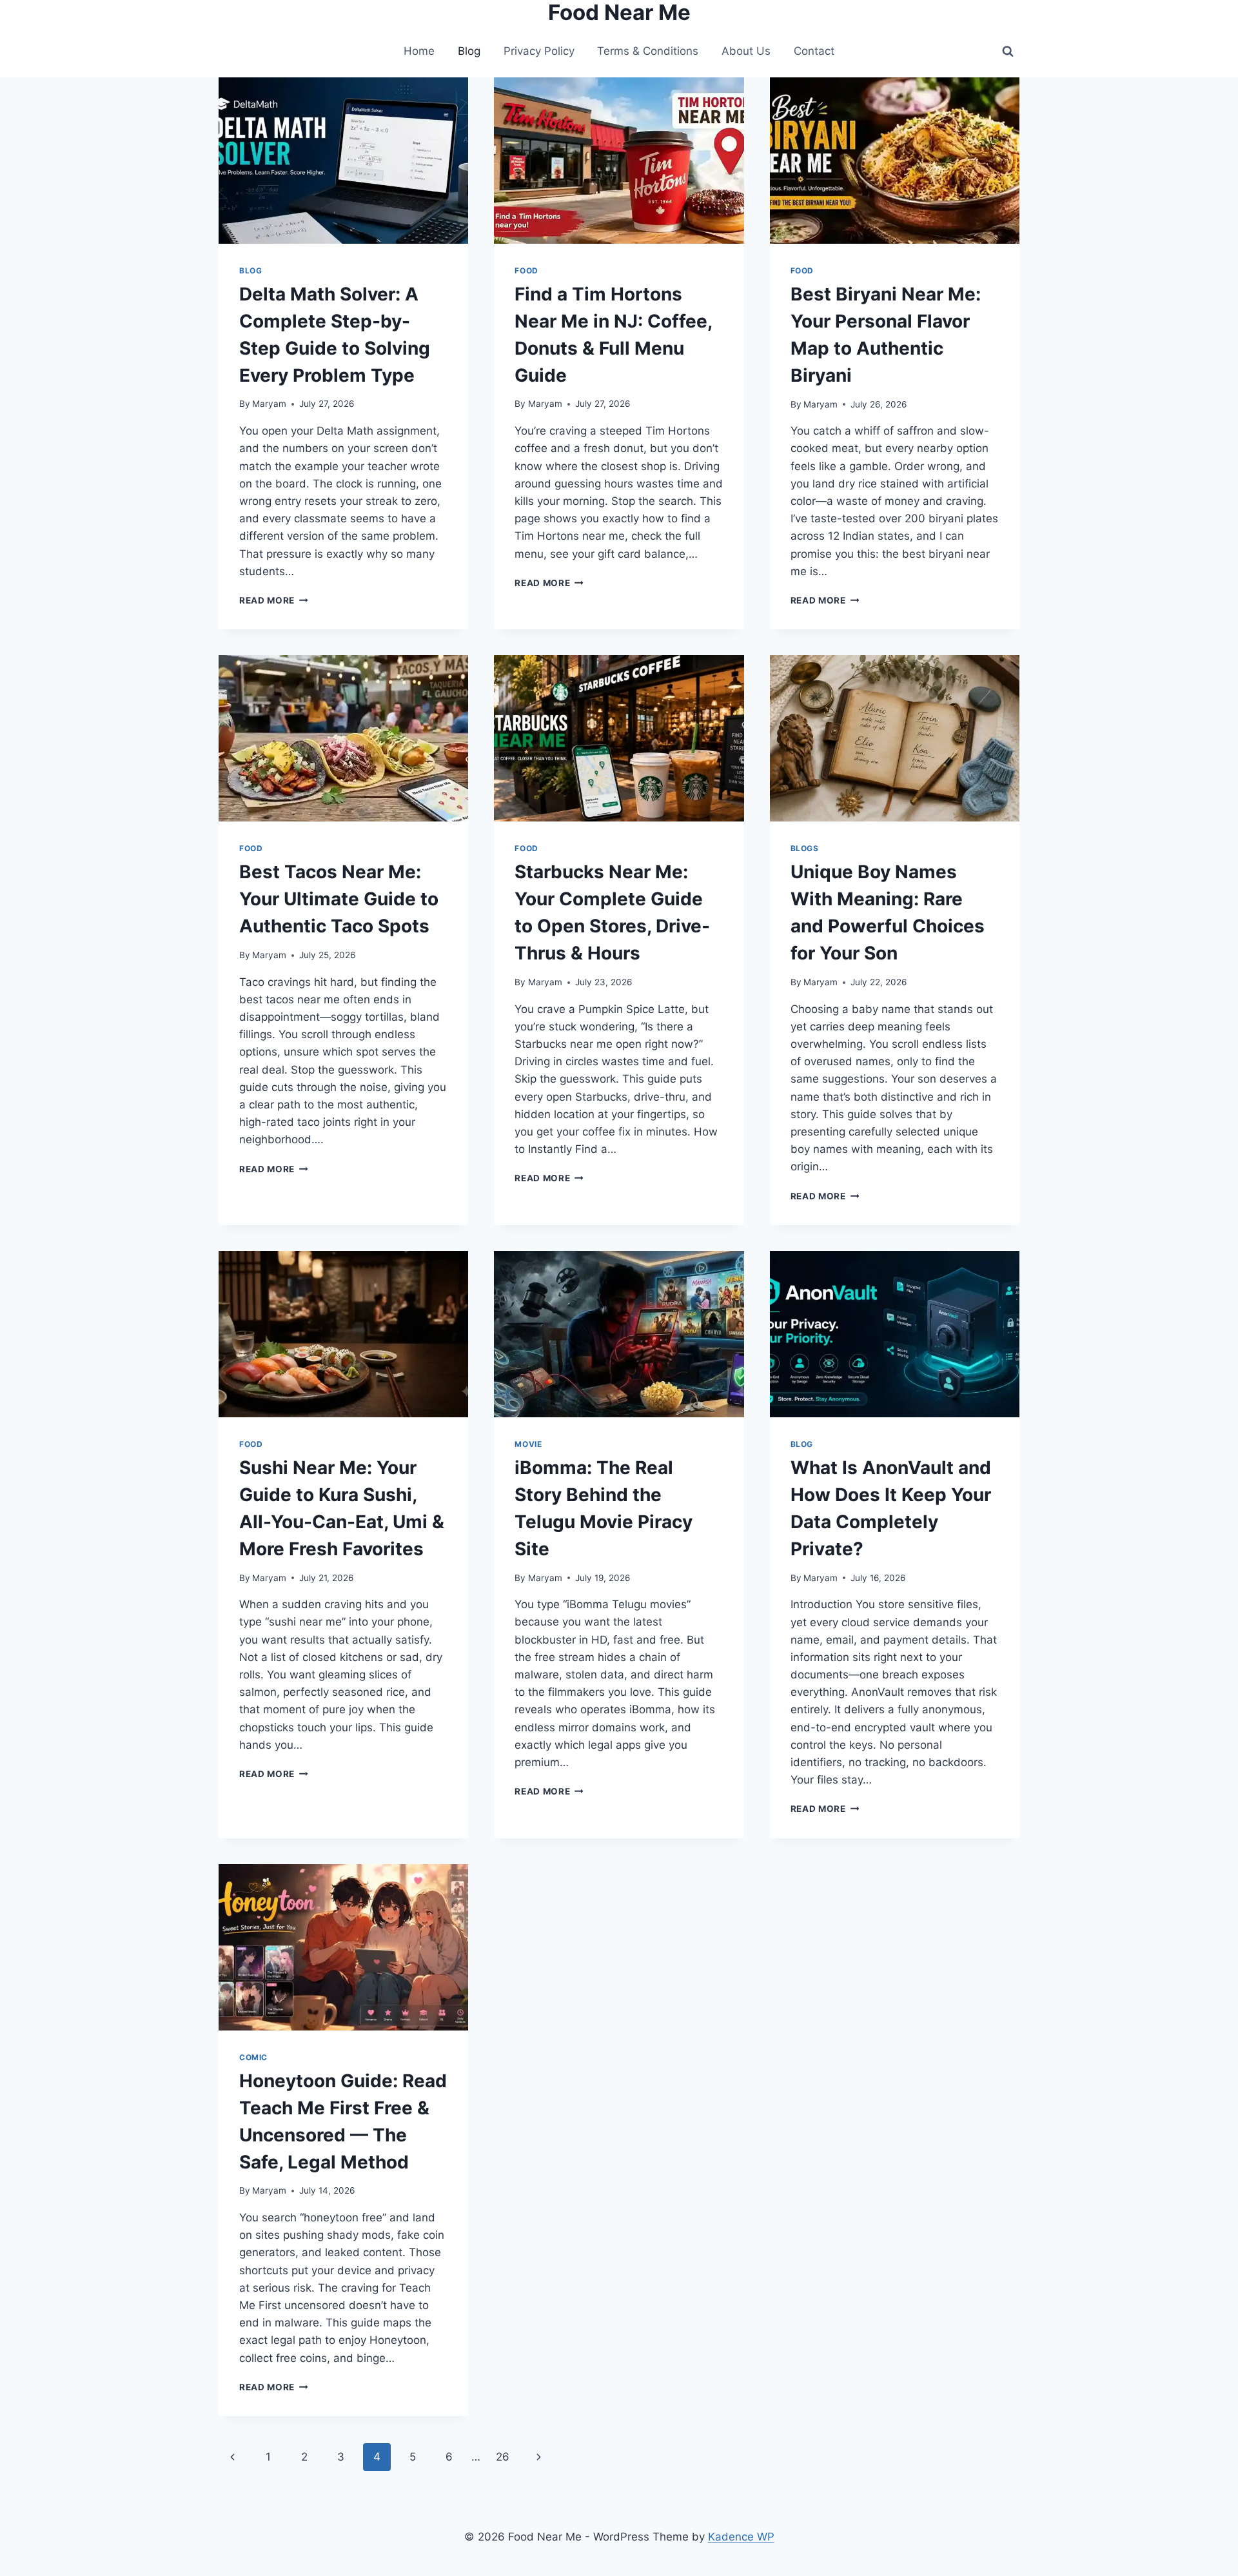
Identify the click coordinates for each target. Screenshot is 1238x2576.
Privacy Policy (539, 51)
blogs (805, 848)
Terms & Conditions (648, 51)
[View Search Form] (1008, 52)
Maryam (269, 404)
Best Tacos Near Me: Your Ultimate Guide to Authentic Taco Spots (339, 899)
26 (503, 2457)
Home (419, 51)
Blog (469, 51)
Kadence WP (741, 2537)
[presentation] (343, 161)
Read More (274, 600)
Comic (253, 2057)
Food (526, 270)
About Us (746, 51)
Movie (528, 1444)
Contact (814, 51)
